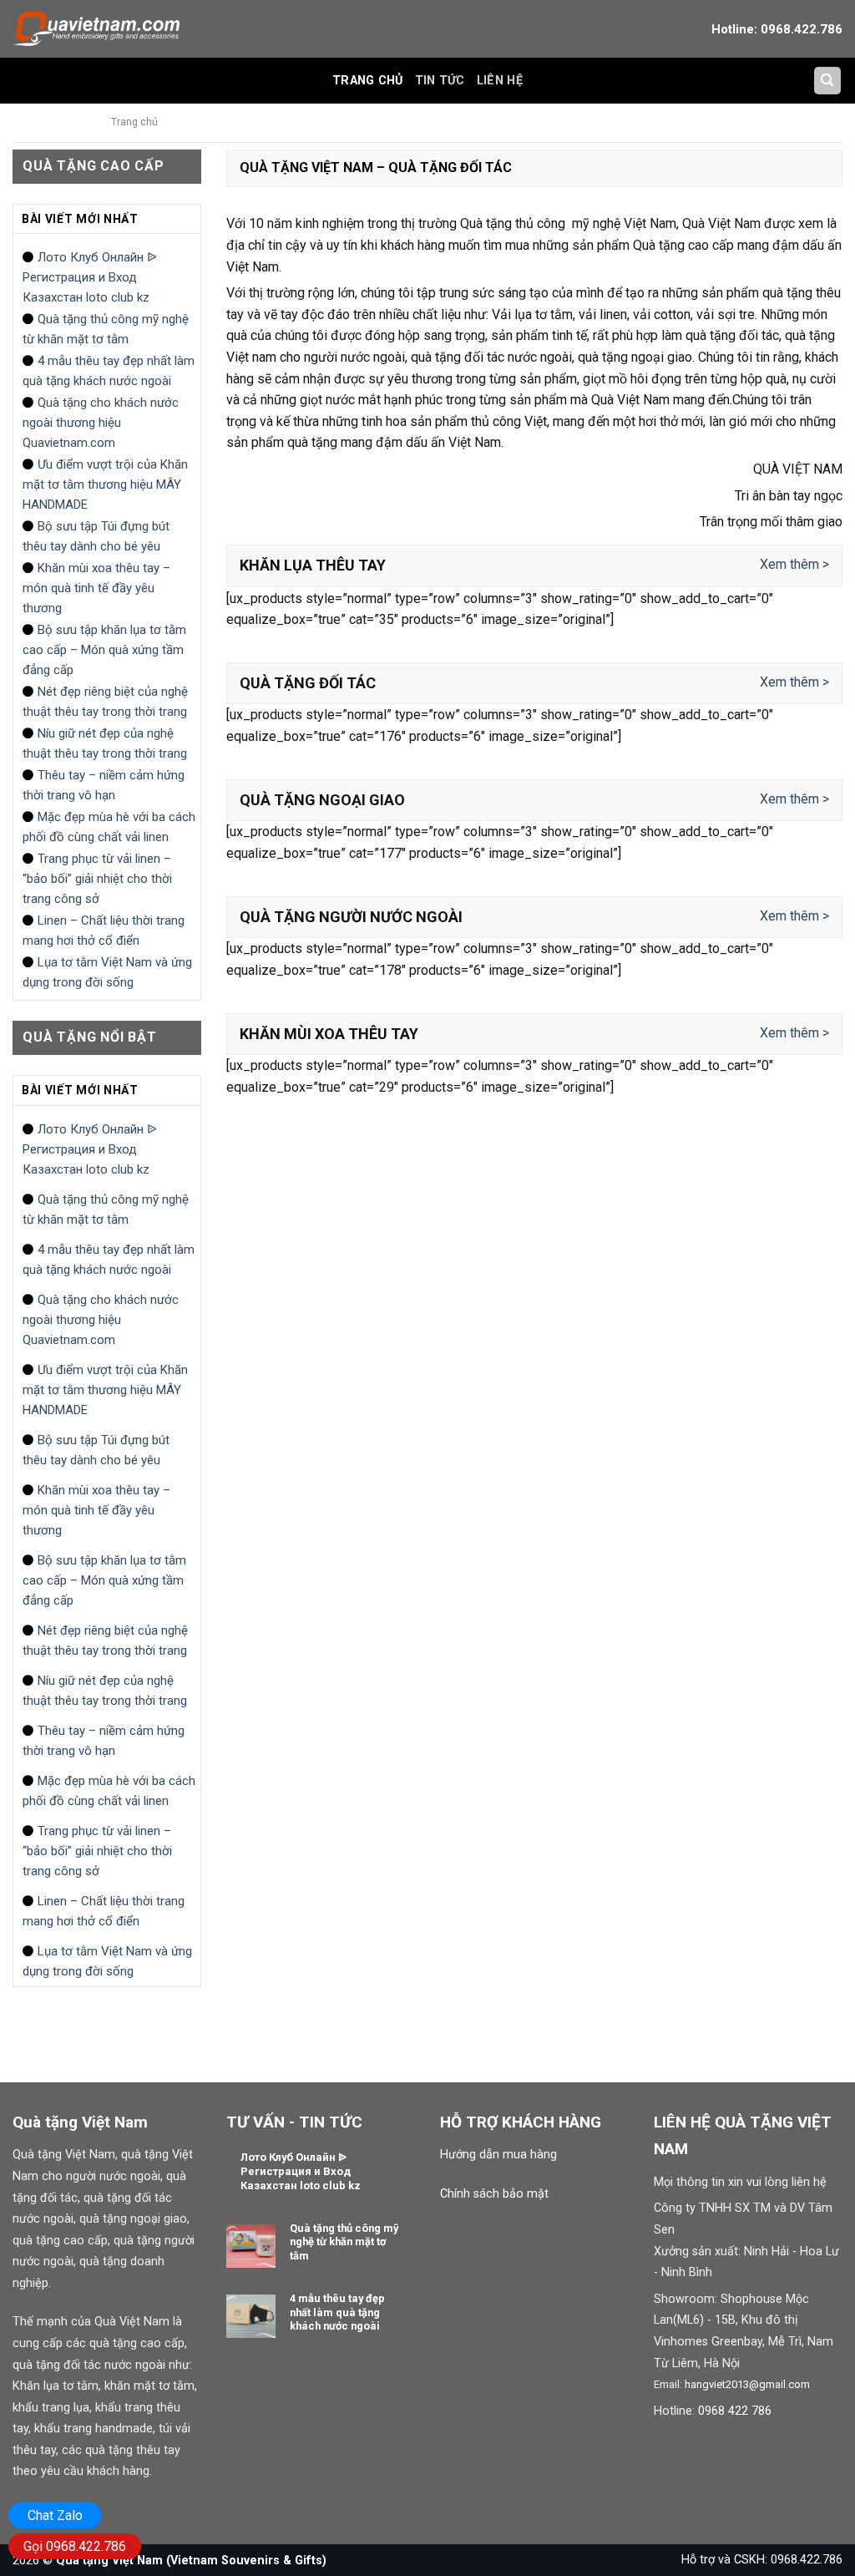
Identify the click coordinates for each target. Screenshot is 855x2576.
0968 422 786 (735, 2411)
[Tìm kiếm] (828, 81)
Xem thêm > (794, 564)
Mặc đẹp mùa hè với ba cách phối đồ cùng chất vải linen (109, 827)
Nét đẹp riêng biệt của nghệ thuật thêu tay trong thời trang (105, 702)
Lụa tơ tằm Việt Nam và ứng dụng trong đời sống (107, 972)
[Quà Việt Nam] (96, 28)
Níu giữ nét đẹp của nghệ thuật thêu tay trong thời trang (105, 743)
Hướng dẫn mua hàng (498, 2155)
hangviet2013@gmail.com (747, 2384)
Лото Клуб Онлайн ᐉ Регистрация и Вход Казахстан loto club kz (90, 277)
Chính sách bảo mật (494, 2194)
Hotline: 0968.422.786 (777, 29)
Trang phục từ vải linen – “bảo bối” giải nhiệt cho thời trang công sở (97, 879)
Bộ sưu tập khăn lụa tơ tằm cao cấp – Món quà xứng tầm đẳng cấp (104, 650)
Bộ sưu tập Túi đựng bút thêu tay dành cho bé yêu (96, 536)
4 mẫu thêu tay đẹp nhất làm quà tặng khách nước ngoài (109, 371)
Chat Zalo (55, 2515)
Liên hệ (500, 81)
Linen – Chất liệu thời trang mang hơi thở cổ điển (104, 931)
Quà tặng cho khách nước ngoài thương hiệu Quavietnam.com (101, 423)
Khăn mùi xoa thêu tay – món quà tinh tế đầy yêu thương (96, 588)
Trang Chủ (368, 81)
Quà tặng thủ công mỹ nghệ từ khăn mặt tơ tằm (106, 329)
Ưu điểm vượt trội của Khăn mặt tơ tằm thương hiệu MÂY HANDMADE (105, 484)
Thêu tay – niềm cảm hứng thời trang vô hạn (104, 785)
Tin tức (440, 81)
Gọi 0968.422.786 (75, 2546)
